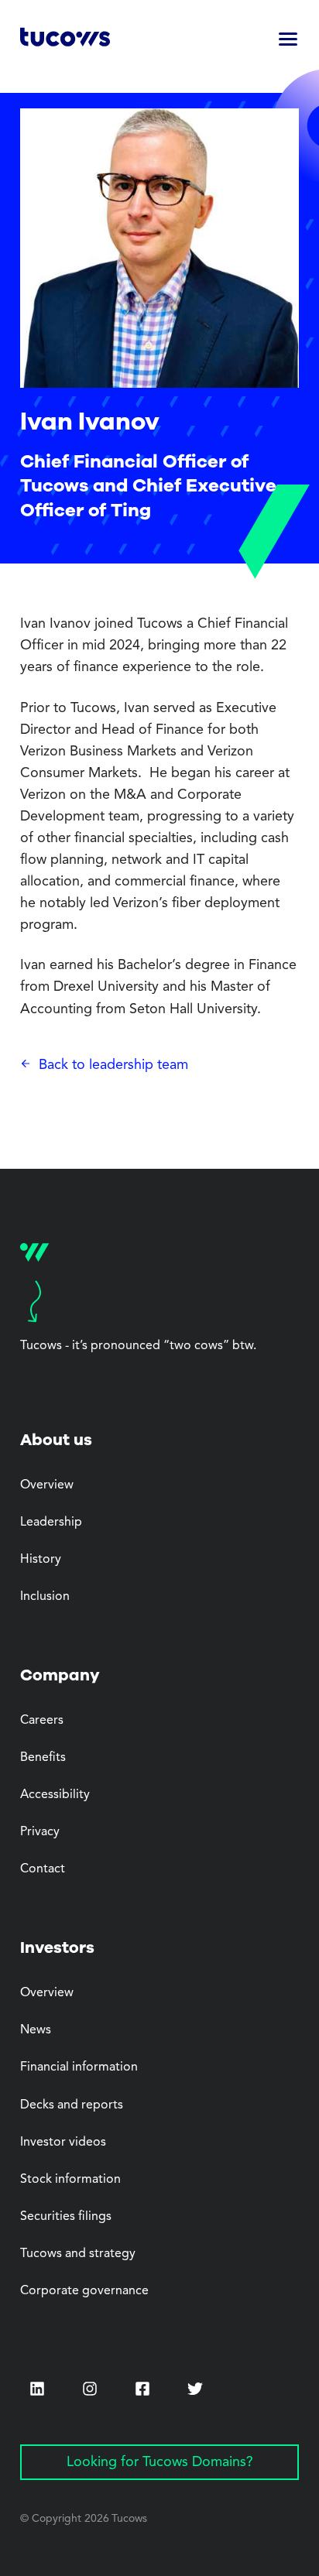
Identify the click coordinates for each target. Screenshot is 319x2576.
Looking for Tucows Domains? (160, 2462)
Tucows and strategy (78, 2254)
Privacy (40, 1832)
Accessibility (55, 1795)
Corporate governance (84, 2291)
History (41, 1560)
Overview (47, 1485)
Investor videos (63, 2143)
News (36, 2030)
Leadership (51, 1523)
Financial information (79, 2067)
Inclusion (45, 1597)
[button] (288, 40)
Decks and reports (72, 2105)
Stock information (70, 2180)
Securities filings (66, 2217)
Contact (43, 1869)
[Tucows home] (65, 40)
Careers (42, 1721)
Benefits (43, 1758)
